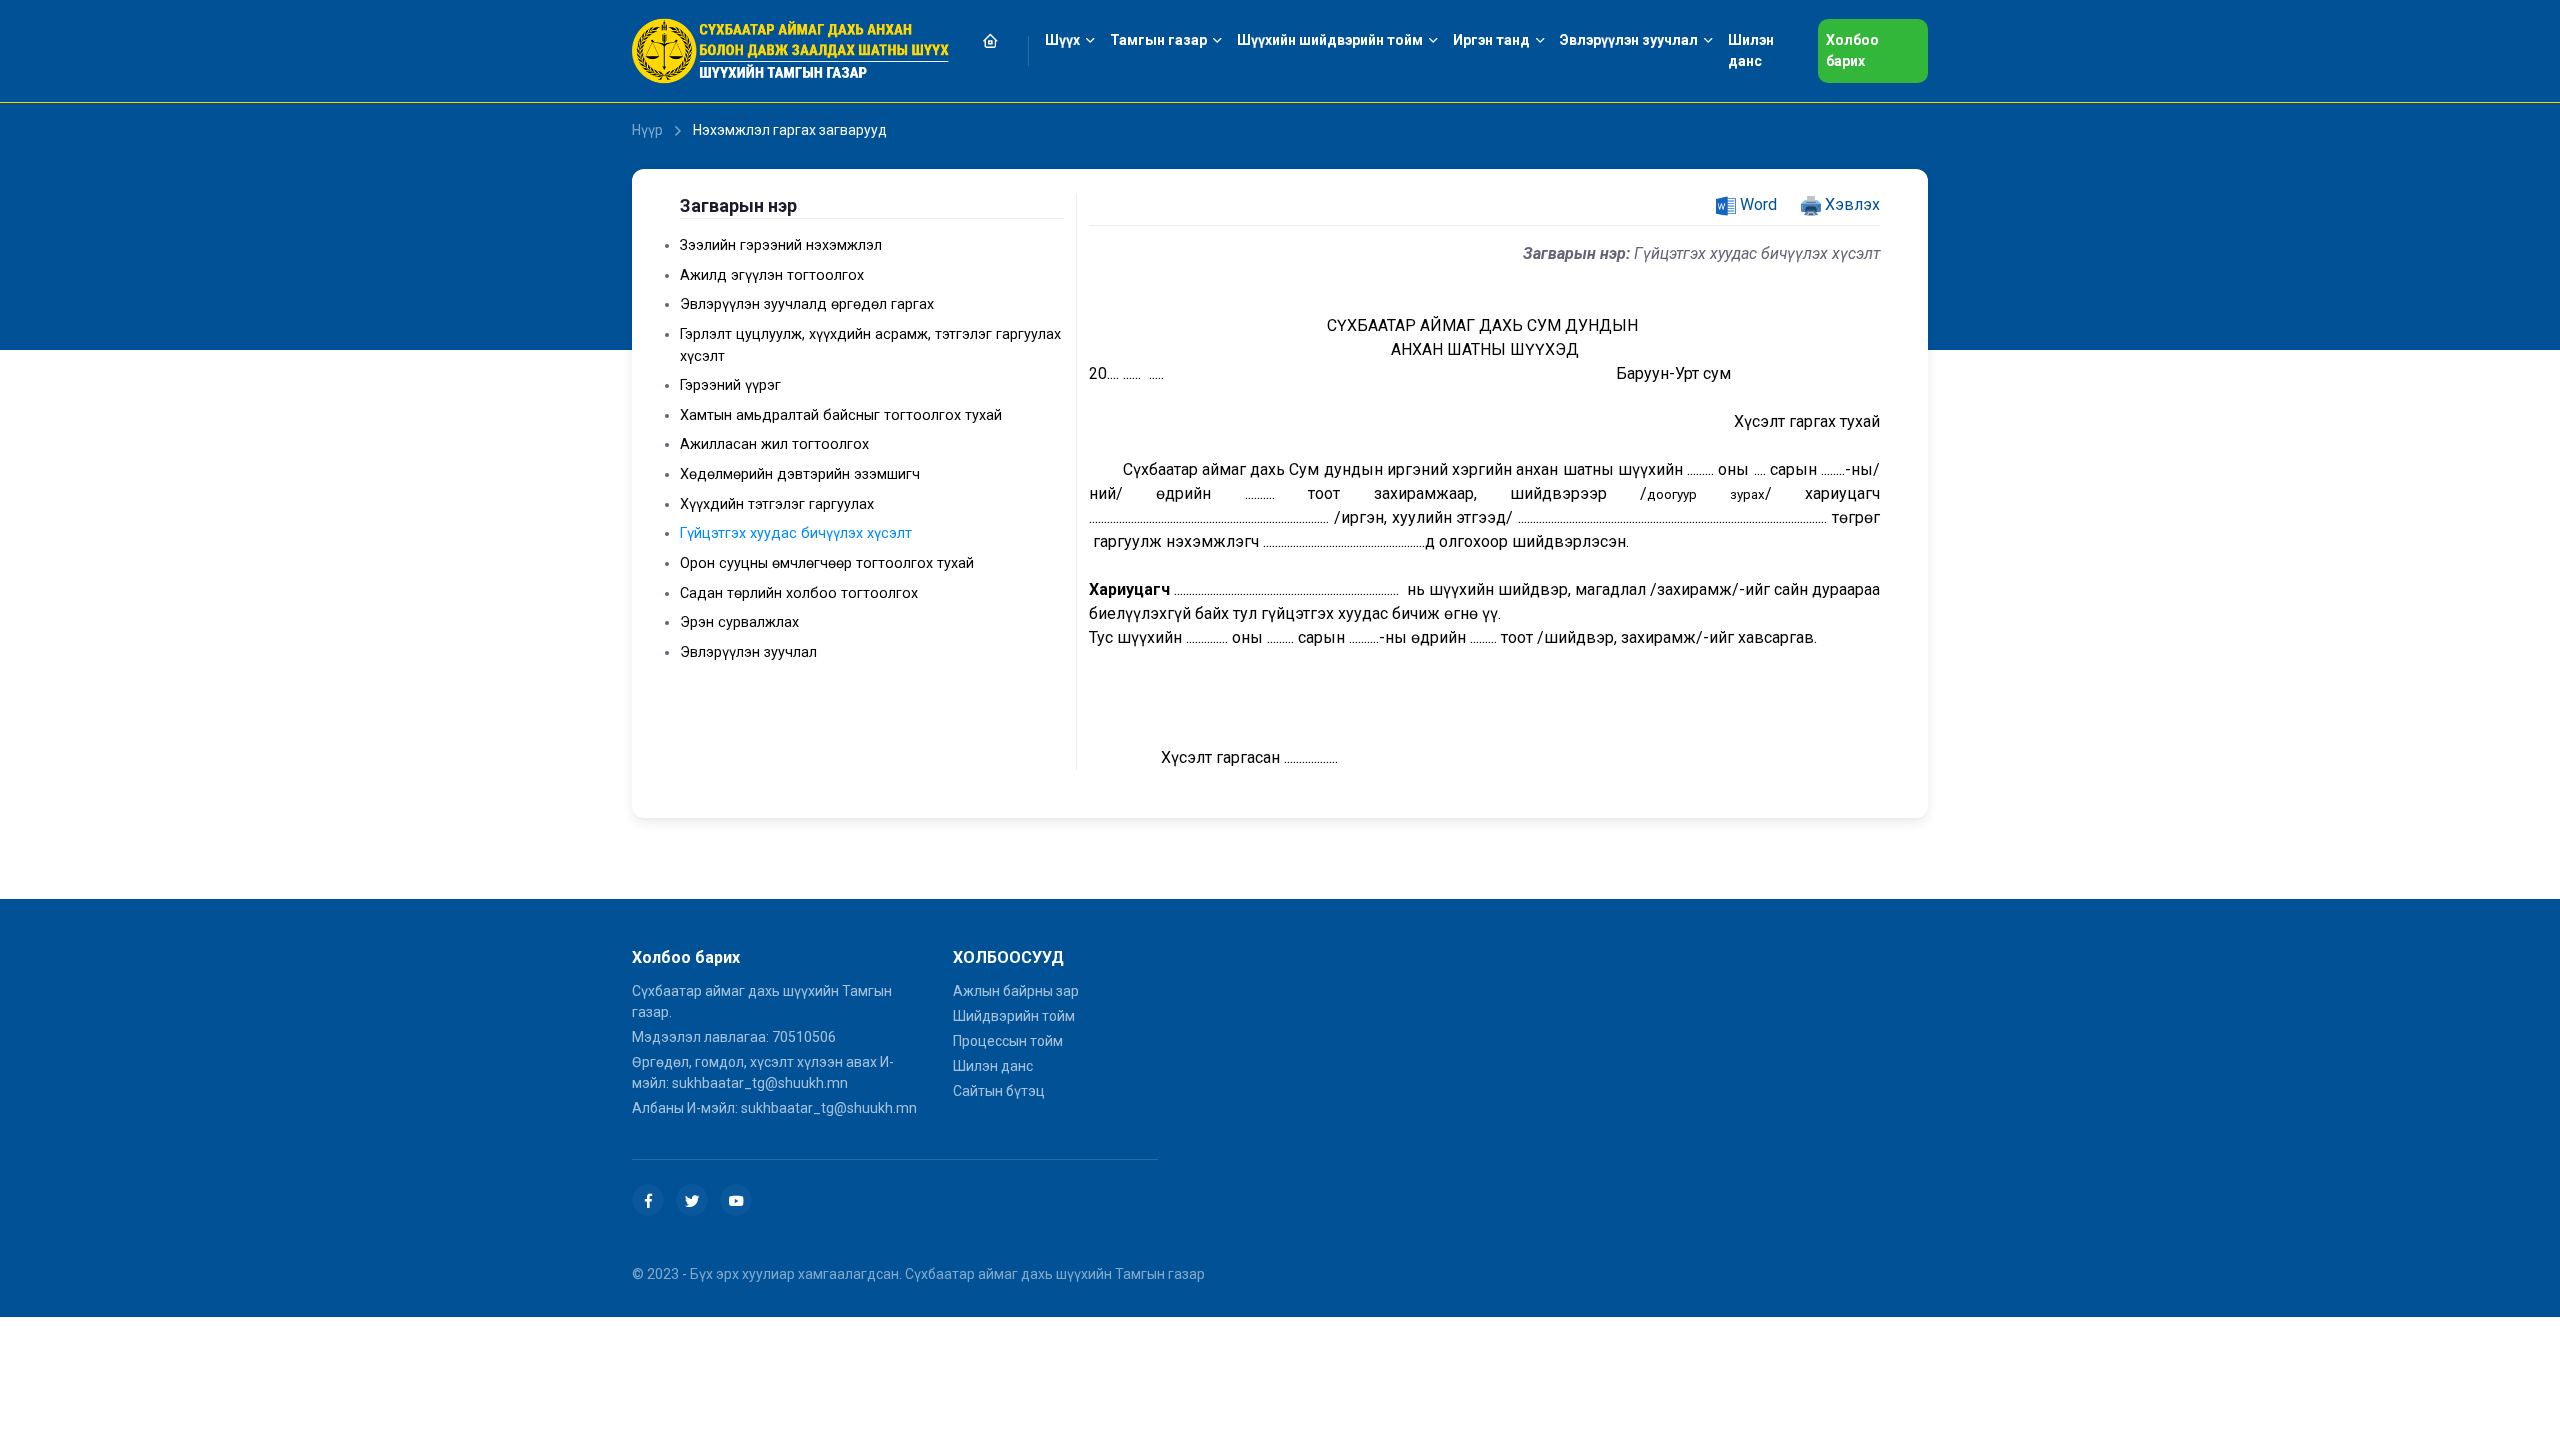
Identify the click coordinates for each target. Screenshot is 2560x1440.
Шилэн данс (993, 1066)
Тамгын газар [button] (1158, 40)
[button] (1002, 40)
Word (1756, 204)
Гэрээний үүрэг (730, 385)
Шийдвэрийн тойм (1014, 1016)
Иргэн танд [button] (1491, 40)
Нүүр (647, 130)
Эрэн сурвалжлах (739, 622)
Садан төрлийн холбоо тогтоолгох (799, 593)
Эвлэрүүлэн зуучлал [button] (1629, 40)
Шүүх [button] (1062, 40)
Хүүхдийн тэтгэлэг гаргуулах (777, 504)
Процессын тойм (1008, 1041)
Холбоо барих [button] (1852, 50)
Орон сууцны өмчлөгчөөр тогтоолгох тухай (827, 563)
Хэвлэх (1850, 204)
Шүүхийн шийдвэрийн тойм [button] (1330, 40)
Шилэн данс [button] (1751, 50)
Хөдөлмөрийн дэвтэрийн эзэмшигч (800, 474)
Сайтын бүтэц (999, 1091)
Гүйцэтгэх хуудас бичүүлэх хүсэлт (796, 533)
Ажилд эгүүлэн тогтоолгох (772, 275)
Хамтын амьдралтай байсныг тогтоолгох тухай (841, 415)
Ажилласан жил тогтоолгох (774, 444)
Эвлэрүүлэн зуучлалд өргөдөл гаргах (807, 304)
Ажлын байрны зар (1016, 991)
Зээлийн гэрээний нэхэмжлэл (781, 245)
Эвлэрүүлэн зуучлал (748, 652)
